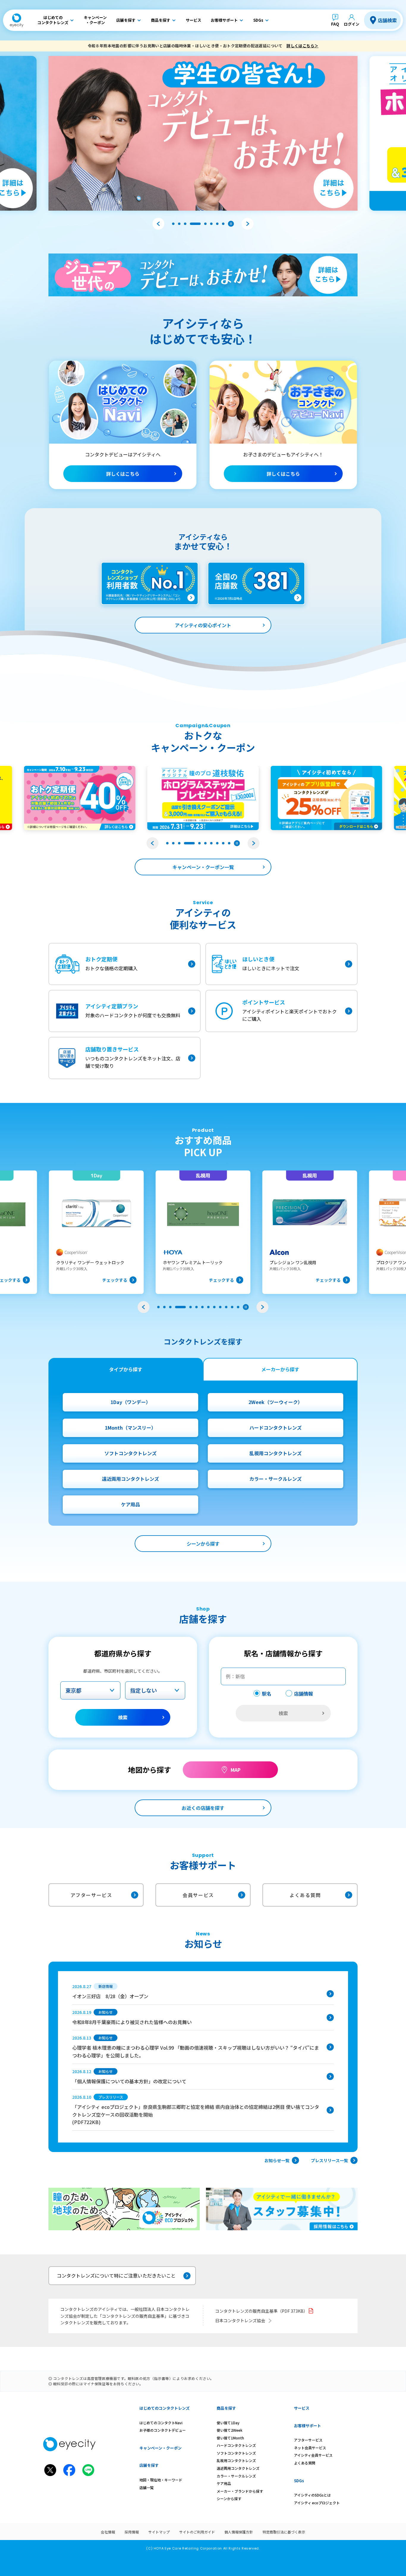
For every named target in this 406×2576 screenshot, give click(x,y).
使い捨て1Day (228, 2423)
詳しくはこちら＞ (302, 46)
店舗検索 (387, 20)
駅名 (267, 1694)
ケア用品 (130, 1504)
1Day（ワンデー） (131, 1402)
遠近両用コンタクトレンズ (130, 1479)
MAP (236, 1770)
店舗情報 (303, 1694)
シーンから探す (203, 1544)
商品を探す (226, 2408)
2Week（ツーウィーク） (276, 1402)
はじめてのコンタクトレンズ (165, 2408)
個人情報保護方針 (239, 2532)
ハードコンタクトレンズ (276, 1428)
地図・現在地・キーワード (161, 2480)
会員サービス (198, 1895)
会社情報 (108, 2532)
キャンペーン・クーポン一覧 (203, 867)
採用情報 (132, 2532)
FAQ (335, 24)
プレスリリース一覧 (329, 2160)
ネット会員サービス (310, 2448)
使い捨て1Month (230, 2438)
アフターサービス (91, 1895)
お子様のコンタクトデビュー (163, 2430)
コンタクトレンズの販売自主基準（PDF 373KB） (261, 2311)
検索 (123, 1717)
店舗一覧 (147, 2487)
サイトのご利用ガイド (197, 2532)
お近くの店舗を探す (203, 1808)
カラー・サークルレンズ (276, 1479)
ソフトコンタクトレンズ (130, 1453)
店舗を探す (149, 2465)
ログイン (352, 24)
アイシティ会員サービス (313, 2455)
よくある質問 (305, 1895)
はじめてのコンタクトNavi (161, 2423)
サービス (302, 2408)
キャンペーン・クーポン (160, 2448)
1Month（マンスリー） (130, 1428)
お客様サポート (307, 2426)
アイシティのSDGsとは (312, 2495)
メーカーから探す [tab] (280, 1369)
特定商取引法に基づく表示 (284, 2532)
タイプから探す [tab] (126, 1369)
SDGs (299, 2481)
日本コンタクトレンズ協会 (240, 2320)
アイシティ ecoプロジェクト (317, 2503)
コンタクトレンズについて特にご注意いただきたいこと (116, 2275)
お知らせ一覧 (277, 2160)
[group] (96, 1232)
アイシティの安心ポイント (203, 625)
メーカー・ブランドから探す (240, 2491)
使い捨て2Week (230, 2430)
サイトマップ (159, 2532)
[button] (158, 224)
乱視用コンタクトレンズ (276, 1453)
